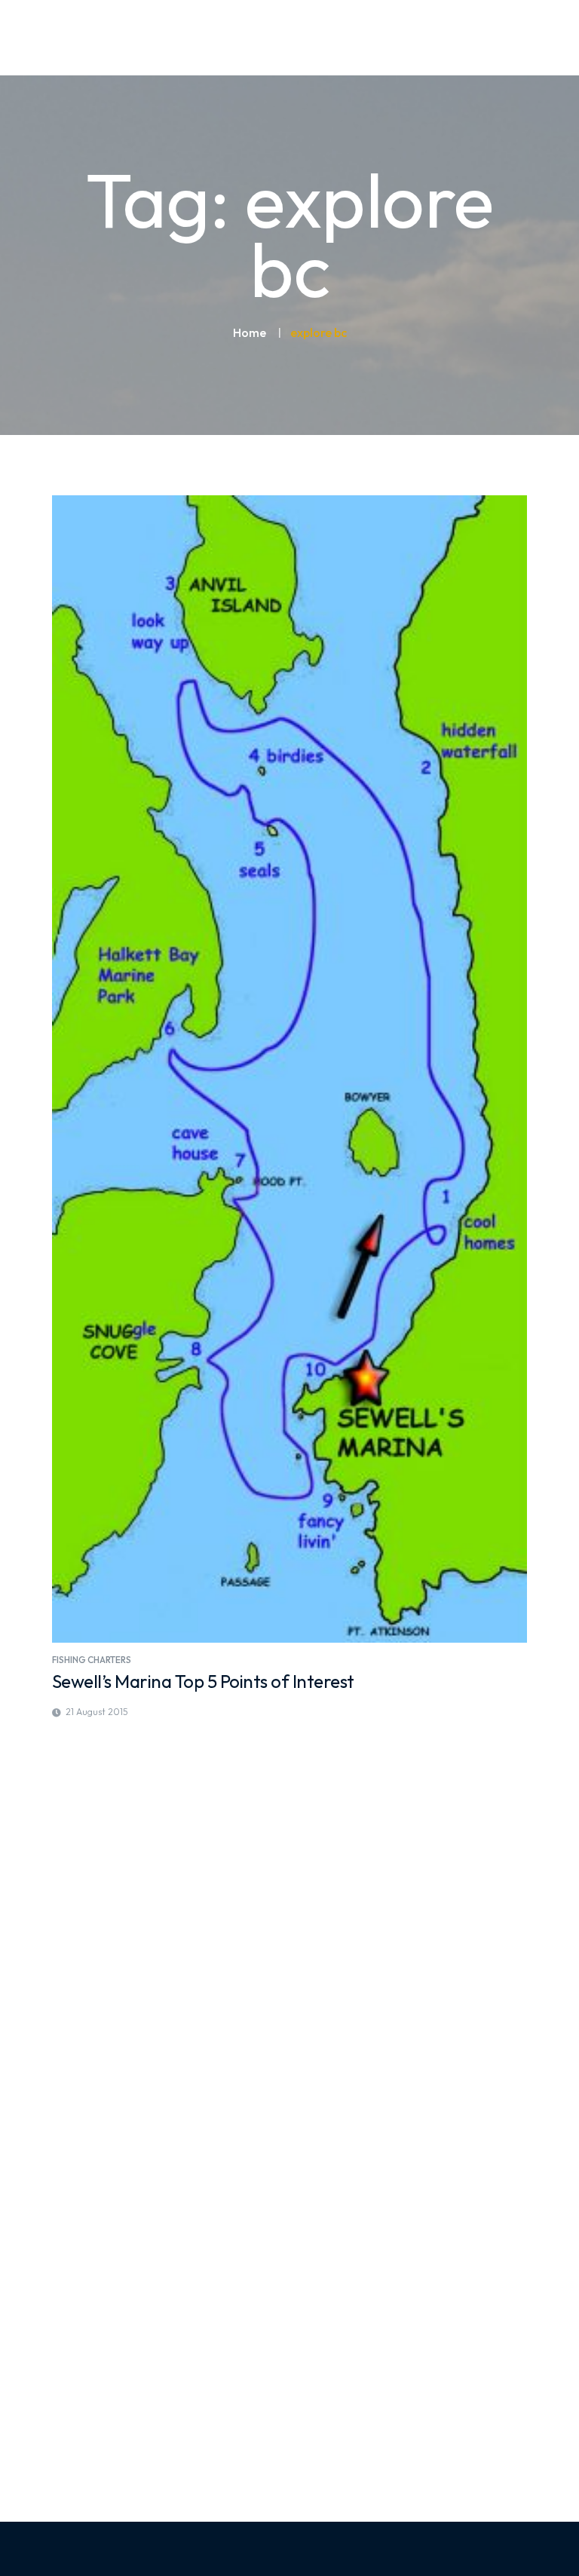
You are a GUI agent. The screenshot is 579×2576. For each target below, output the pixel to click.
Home (250, 332)
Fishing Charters (92, 1660)
